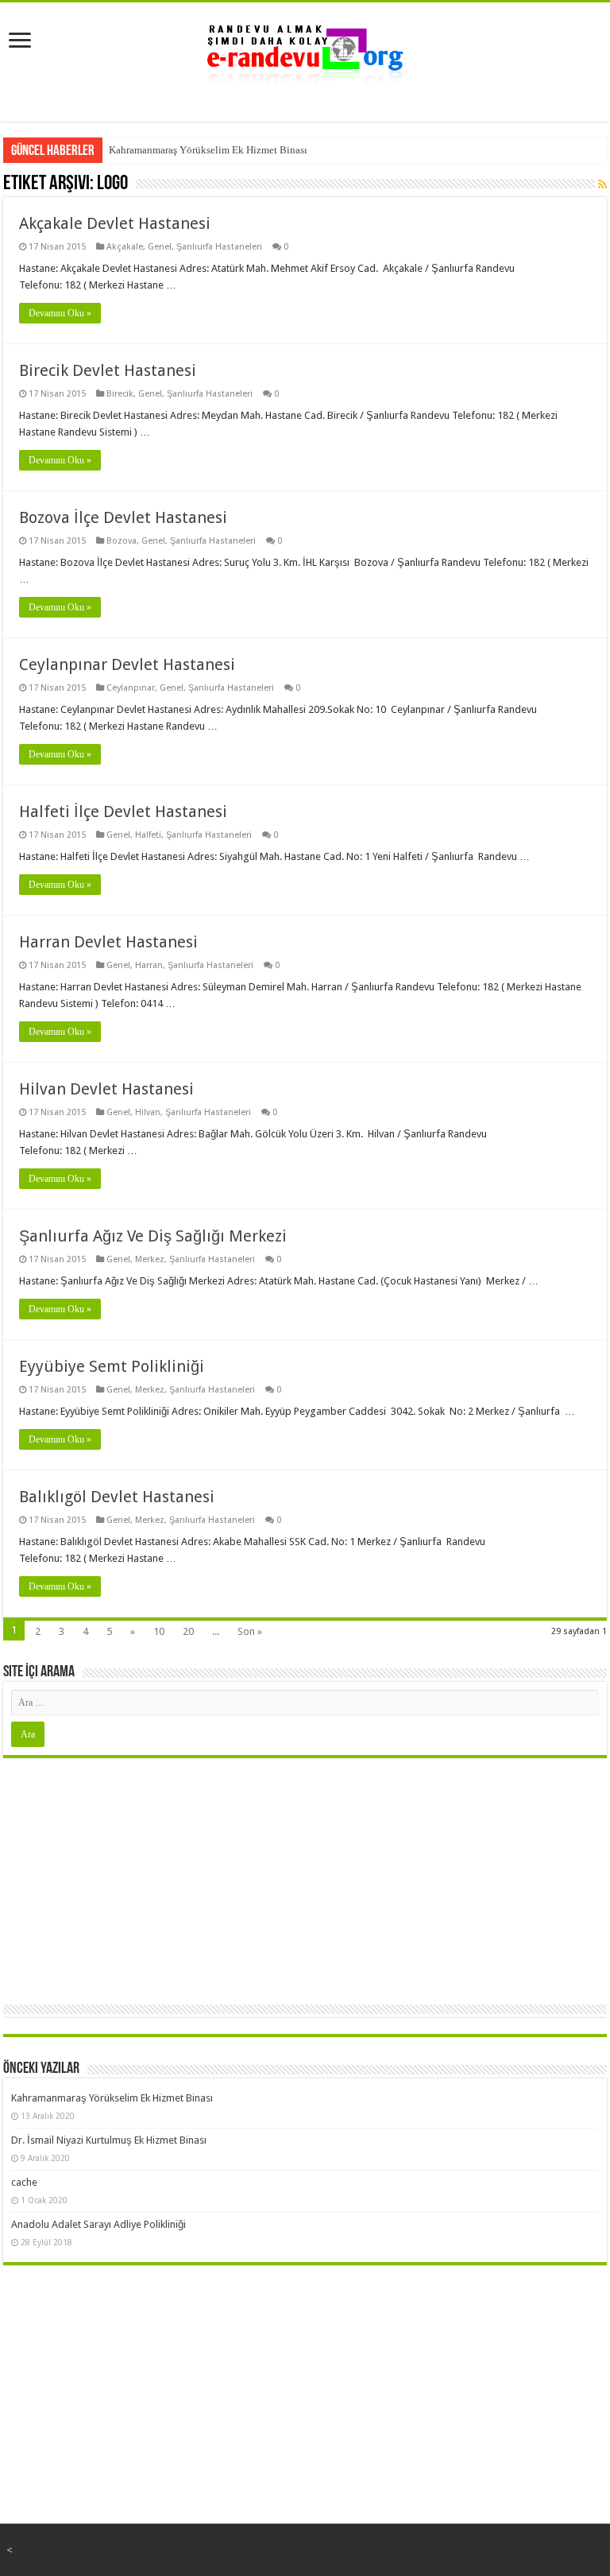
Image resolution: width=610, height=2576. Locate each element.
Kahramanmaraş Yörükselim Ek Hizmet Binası (208, 150)
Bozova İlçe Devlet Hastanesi (123, 517)
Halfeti (148, 835)
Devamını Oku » (60, 313)
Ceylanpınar (131, 688)
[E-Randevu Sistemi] (305, 51)
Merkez (150, 1259)
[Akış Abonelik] (602, 184)
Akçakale (125, 247)
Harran (149, 965)
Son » (250, 1631)
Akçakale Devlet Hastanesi (115, 223)
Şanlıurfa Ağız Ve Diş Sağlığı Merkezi (153, 1236)
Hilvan (148, 1112)
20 (188, 1631)
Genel (160, 247)
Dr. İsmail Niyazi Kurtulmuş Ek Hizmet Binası (109, 2140)
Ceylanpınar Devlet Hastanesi (127, 664)
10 (159, 1631)
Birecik (120, 394)
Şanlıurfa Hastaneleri (219, 247)
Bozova (122, 541)
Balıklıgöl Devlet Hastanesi (117, 1497)
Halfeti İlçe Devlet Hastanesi (123, 812)
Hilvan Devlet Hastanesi (106, 1089)
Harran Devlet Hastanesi (108, 942)
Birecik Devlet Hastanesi (108, 370)
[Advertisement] (305, 1877)
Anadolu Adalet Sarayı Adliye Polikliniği (98, 2224)
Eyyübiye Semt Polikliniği (112, 1366)
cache (24, 2182)
